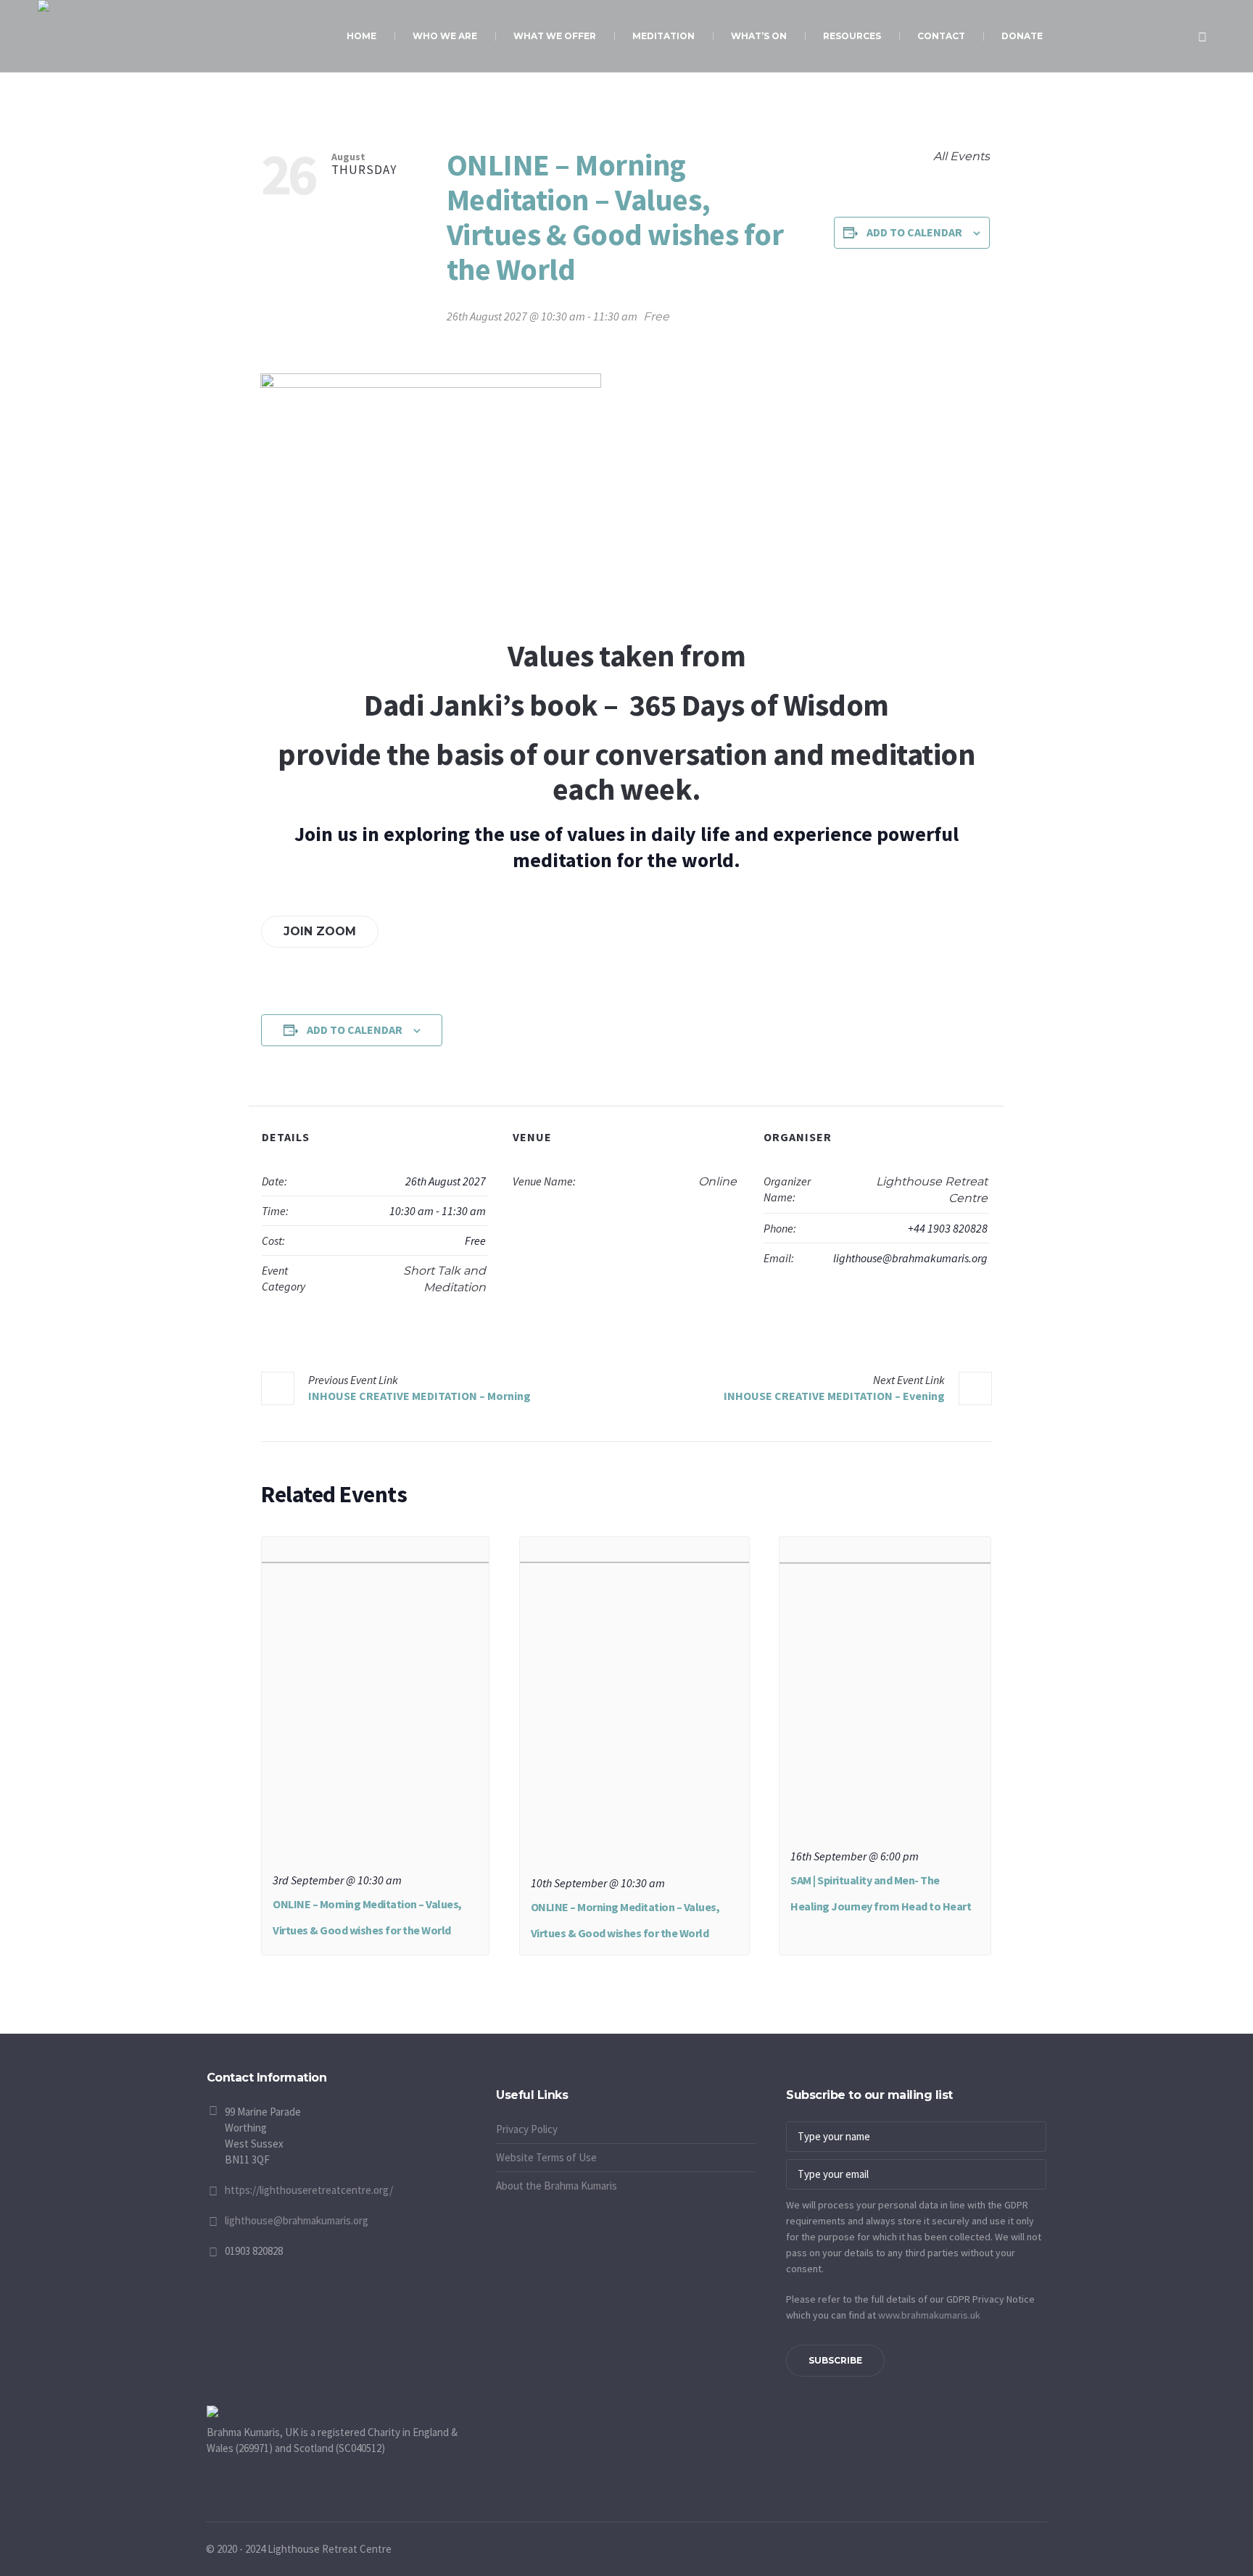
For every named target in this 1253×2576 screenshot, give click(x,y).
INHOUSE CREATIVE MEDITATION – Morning (419, 1388)
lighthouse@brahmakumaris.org (297, 2220)
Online (718, 1181)
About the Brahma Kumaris (557, 2186)
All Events (960, 156)
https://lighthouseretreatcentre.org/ (309, 2190)
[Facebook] (489, 2080)
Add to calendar (914, 232)
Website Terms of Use (546, 2157)
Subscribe (835, 2360)
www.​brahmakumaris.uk (929, 2315)
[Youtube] (507, 2080)
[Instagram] (525, 2080)
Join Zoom (320, 931)
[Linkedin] (543, 2080)
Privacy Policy (527, 2129)
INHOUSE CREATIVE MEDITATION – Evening (834, 1388)
